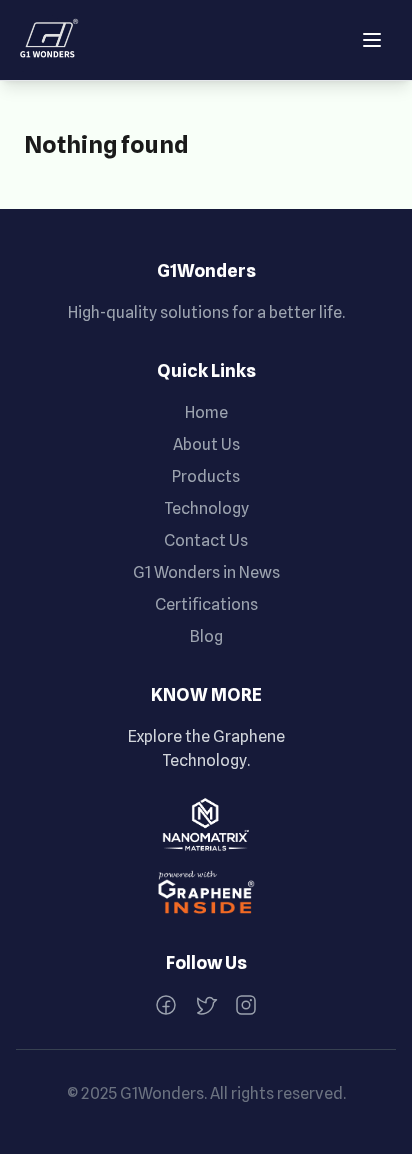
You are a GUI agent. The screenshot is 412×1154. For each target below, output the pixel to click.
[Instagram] (246, 1005)
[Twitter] (206, 1005)
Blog (206, 636)
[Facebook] (166, 1005)
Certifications (206, 604)
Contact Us (206, 540)
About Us (206, 444)
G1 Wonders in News (206, 572)
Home (206, 412)
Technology (206, 508)
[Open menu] (372, 40)
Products (206, 476)
